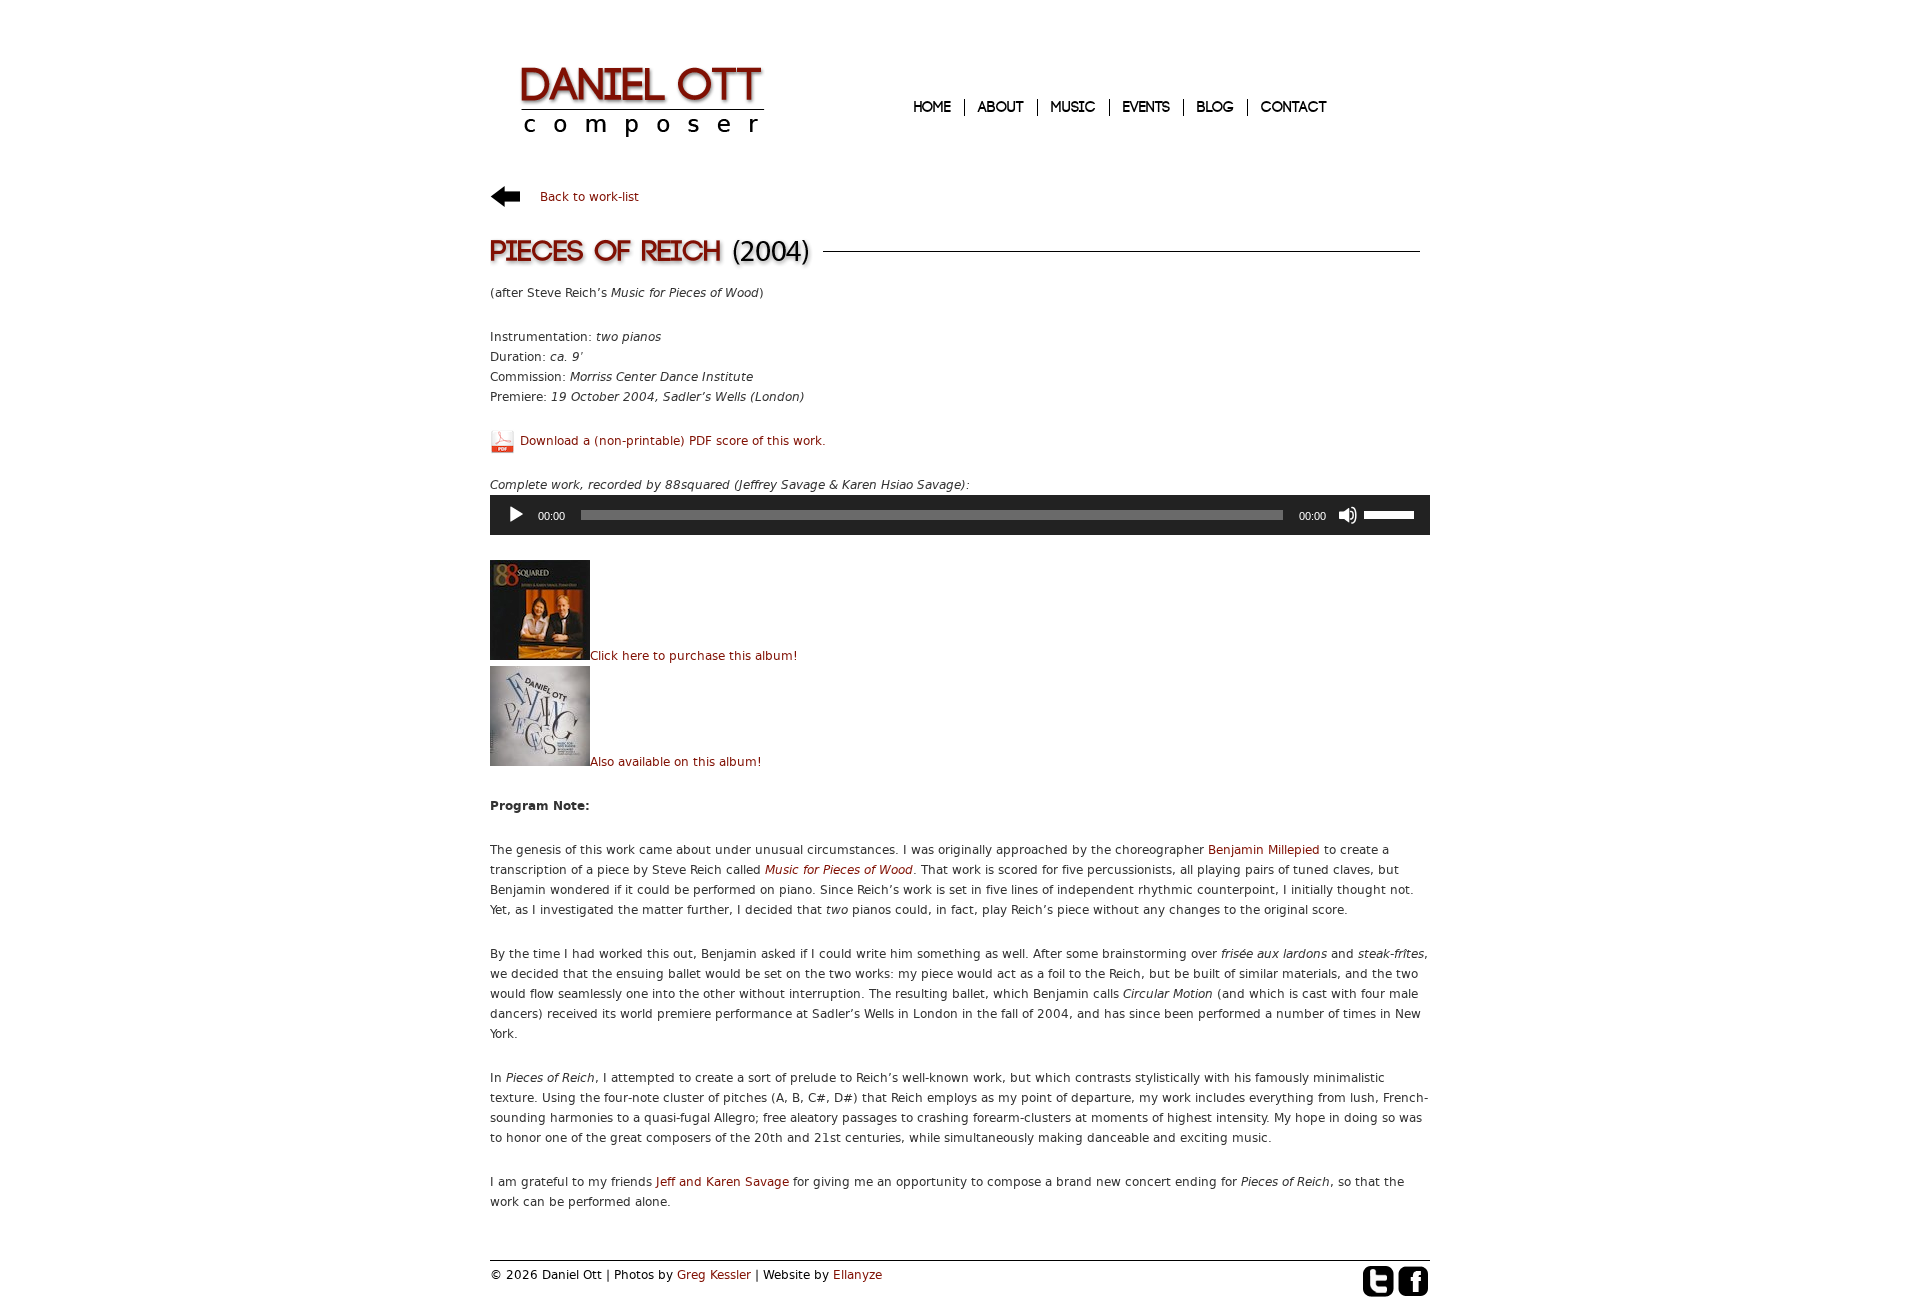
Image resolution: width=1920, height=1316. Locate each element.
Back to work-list (589, 197)
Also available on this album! (676, 762)
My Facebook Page (1414, 1282)
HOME (932, 107)
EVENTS (1146, 107)
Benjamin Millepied (1264, 850)
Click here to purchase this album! (694, 656)
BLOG (1215, 107)
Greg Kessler (714, 1275)
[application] (960, 515)
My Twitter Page (1379, 1282)
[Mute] (1348, 515)
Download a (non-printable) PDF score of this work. (673, 441)
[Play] (516, 515)
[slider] (1392, 513)
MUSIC (1073, 107)
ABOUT (1001, 107)
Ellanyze (857, 1275)
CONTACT (1294, 107)
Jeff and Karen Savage (722, 1182)
